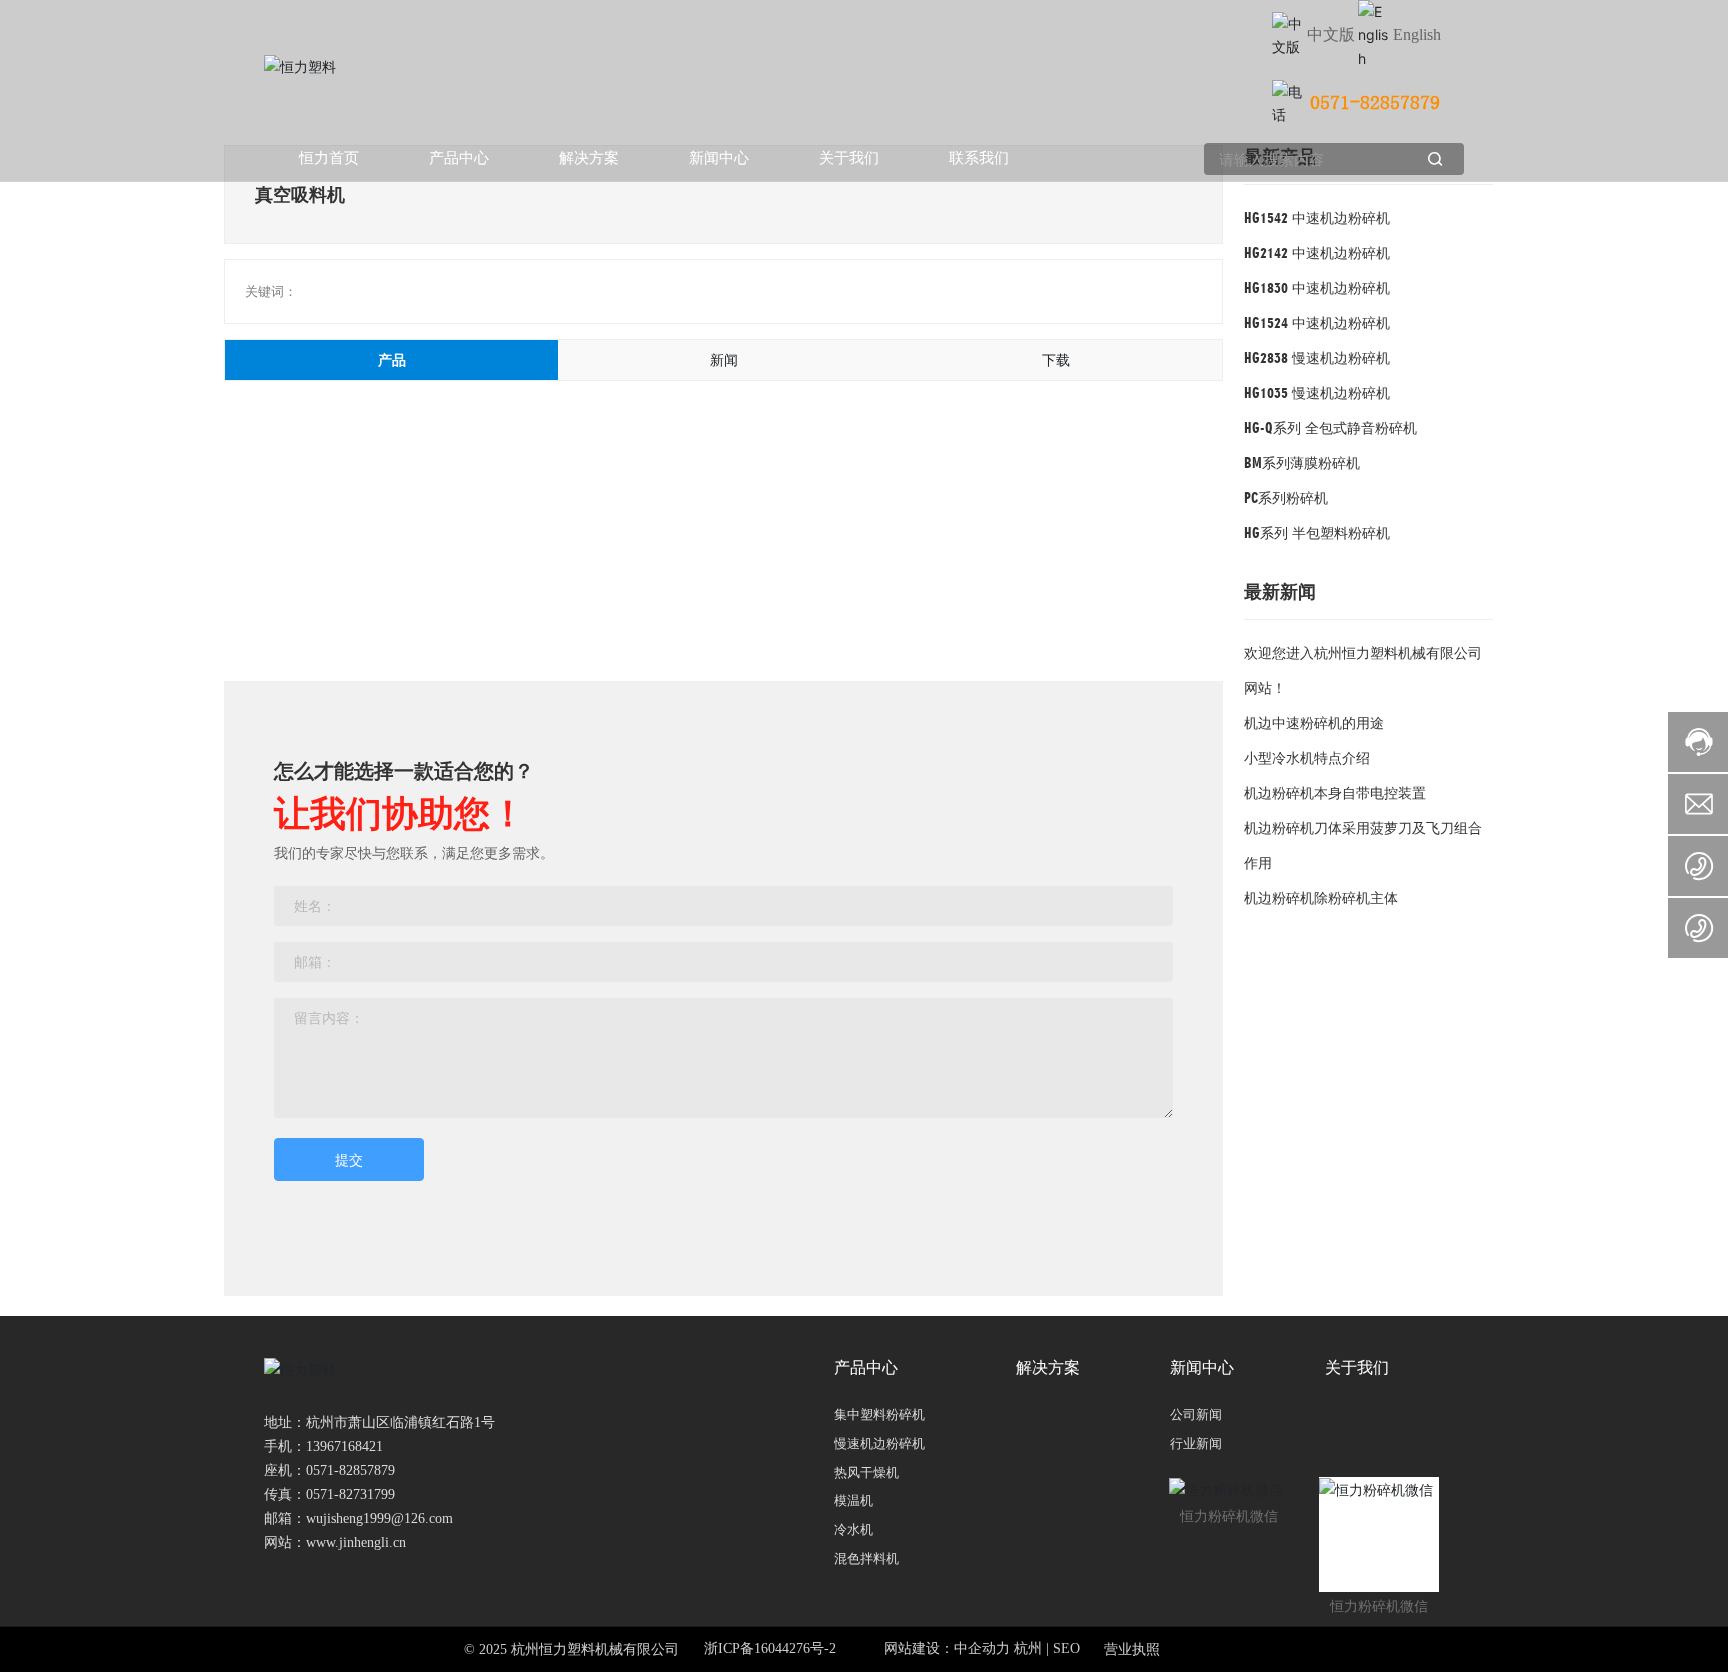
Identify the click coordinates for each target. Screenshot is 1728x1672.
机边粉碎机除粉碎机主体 (1321, 897)
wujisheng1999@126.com (379, 1518)
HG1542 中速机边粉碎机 (1317, 217)
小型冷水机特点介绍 (1307, 757)
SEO (1066, 1648)
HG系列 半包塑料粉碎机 (1317, 532)
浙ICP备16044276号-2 (770, 1648)
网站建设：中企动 (940, 1648)
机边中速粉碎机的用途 (1314, 722)
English (1417, 34)
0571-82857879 (1375, 103)
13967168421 (344, 1446)
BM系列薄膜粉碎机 (1302, 462)
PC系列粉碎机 (1286, 497)
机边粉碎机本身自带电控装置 (1335, 792)
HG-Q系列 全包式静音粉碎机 (1330, 427)
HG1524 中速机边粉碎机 (1317, 322)
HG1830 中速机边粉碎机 (1317, 287)
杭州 (1028, 1648)
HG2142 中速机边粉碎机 (1317, 252)
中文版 (1331, 34)
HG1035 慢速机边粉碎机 (1317, 392)
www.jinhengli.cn (356, 1542)
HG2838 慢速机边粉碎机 (1317, 357)
